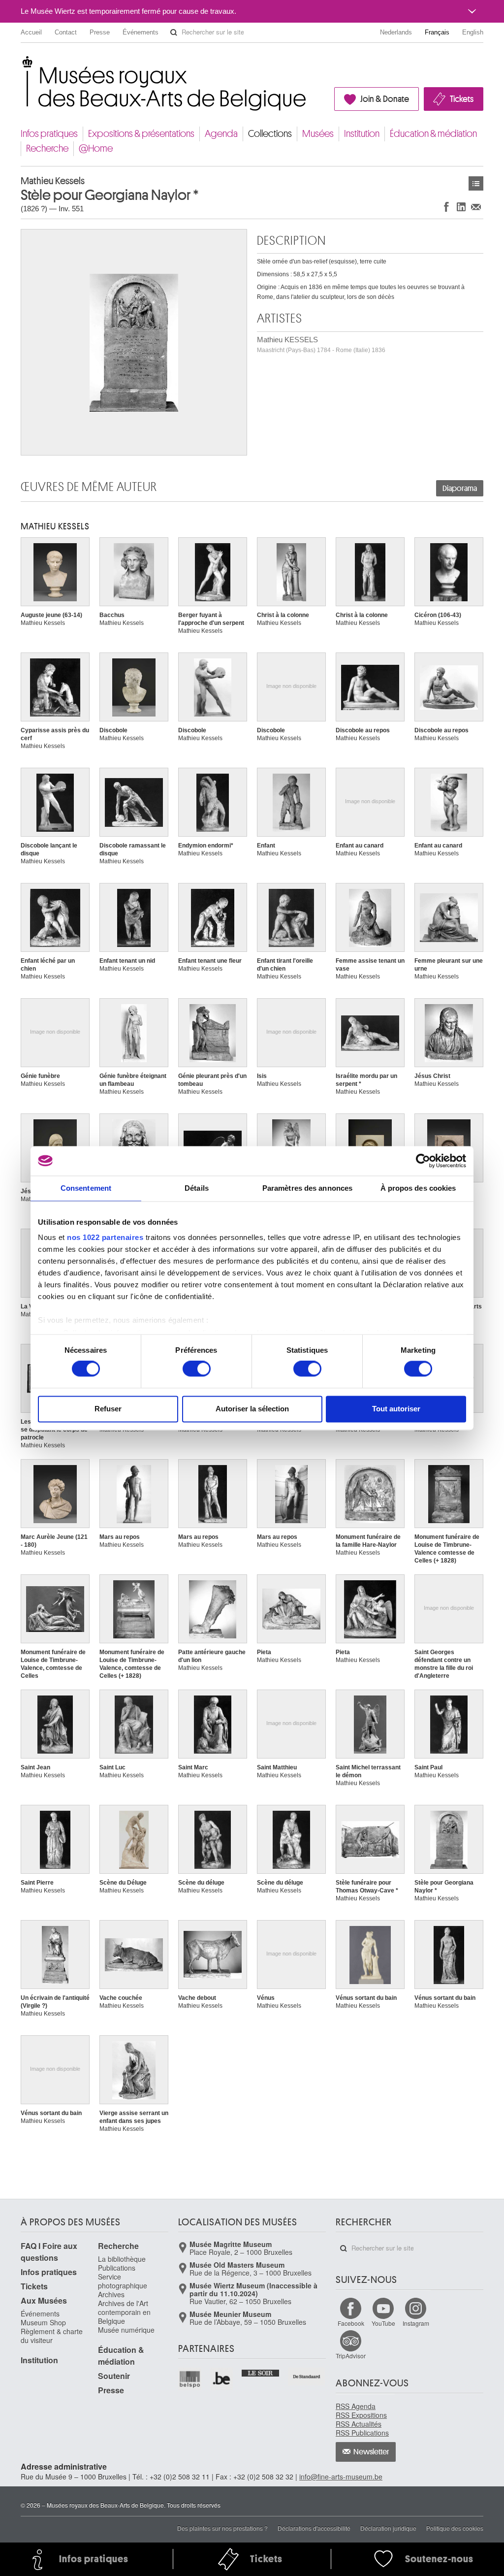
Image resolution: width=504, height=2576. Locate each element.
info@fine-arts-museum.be (341, 2477)
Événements (141, 32)
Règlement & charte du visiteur (52, 2336)
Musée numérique (126, 2330)
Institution (362, 134)
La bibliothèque (122, 2259)
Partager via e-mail (476, 207)
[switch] (197, 1369)
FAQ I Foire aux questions (49, 2252)
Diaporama (460, 489)
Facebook (351, 2323)
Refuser (108, 1409)
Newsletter (371, 2452)
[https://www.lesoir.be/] (261, 2372)
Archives (111, 2294)
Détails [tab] (197, 1188)
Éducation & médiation (433, 134)
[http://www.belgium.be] (222, 2379)
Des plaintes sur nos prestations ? (222, 2528)
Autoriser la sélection (252, 1409)
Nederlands (396, 32)
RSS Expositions (361, 2415)
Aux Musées (44, 2300)
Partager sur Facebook (446, 207)
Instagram (416, 2323)
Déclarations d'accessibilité (314, 2528)
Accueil (31, 32)
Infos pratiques (49, 134)
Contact (66, 32)
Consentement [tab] (86, 1188)
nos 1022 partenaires (105, 1237)
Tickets (462, 99)
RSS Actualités (359, 2424)
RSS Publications (362, 2433)
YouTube (383, 2323)
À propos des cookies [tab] (418, 1188)
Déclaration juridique (388, 2528)
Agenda (221, 134)
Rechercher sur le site (174, 33)
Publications (117, 2268)
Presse (100, 32)
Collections (270, 134)
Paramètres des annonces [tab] (307, 1188)
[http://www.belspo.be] (190, 2379)
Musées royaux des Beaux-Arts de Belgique (21, 64)
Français (437, 32)
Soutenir (114, 2376)
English (473, 32)
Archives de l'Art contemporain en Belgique (124, 2312)
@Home (96, 148)
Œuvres (476, 183)
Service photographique (123, 2281)
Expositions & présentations (141, 134)
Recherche (47, 148)
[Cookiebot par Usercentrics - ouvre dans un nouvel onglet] (423, 1161)
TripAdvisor (351, 2356)
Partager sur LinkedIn (461, 207)
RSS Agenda (356, 2406)
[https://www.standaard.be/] (307, 2377)
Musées (318, 134)
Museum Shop (43, 2322)
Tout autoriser (396, 1409)
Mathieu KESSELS (321, 344)
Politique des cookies (455, 2528)
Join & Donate (385, 99)
